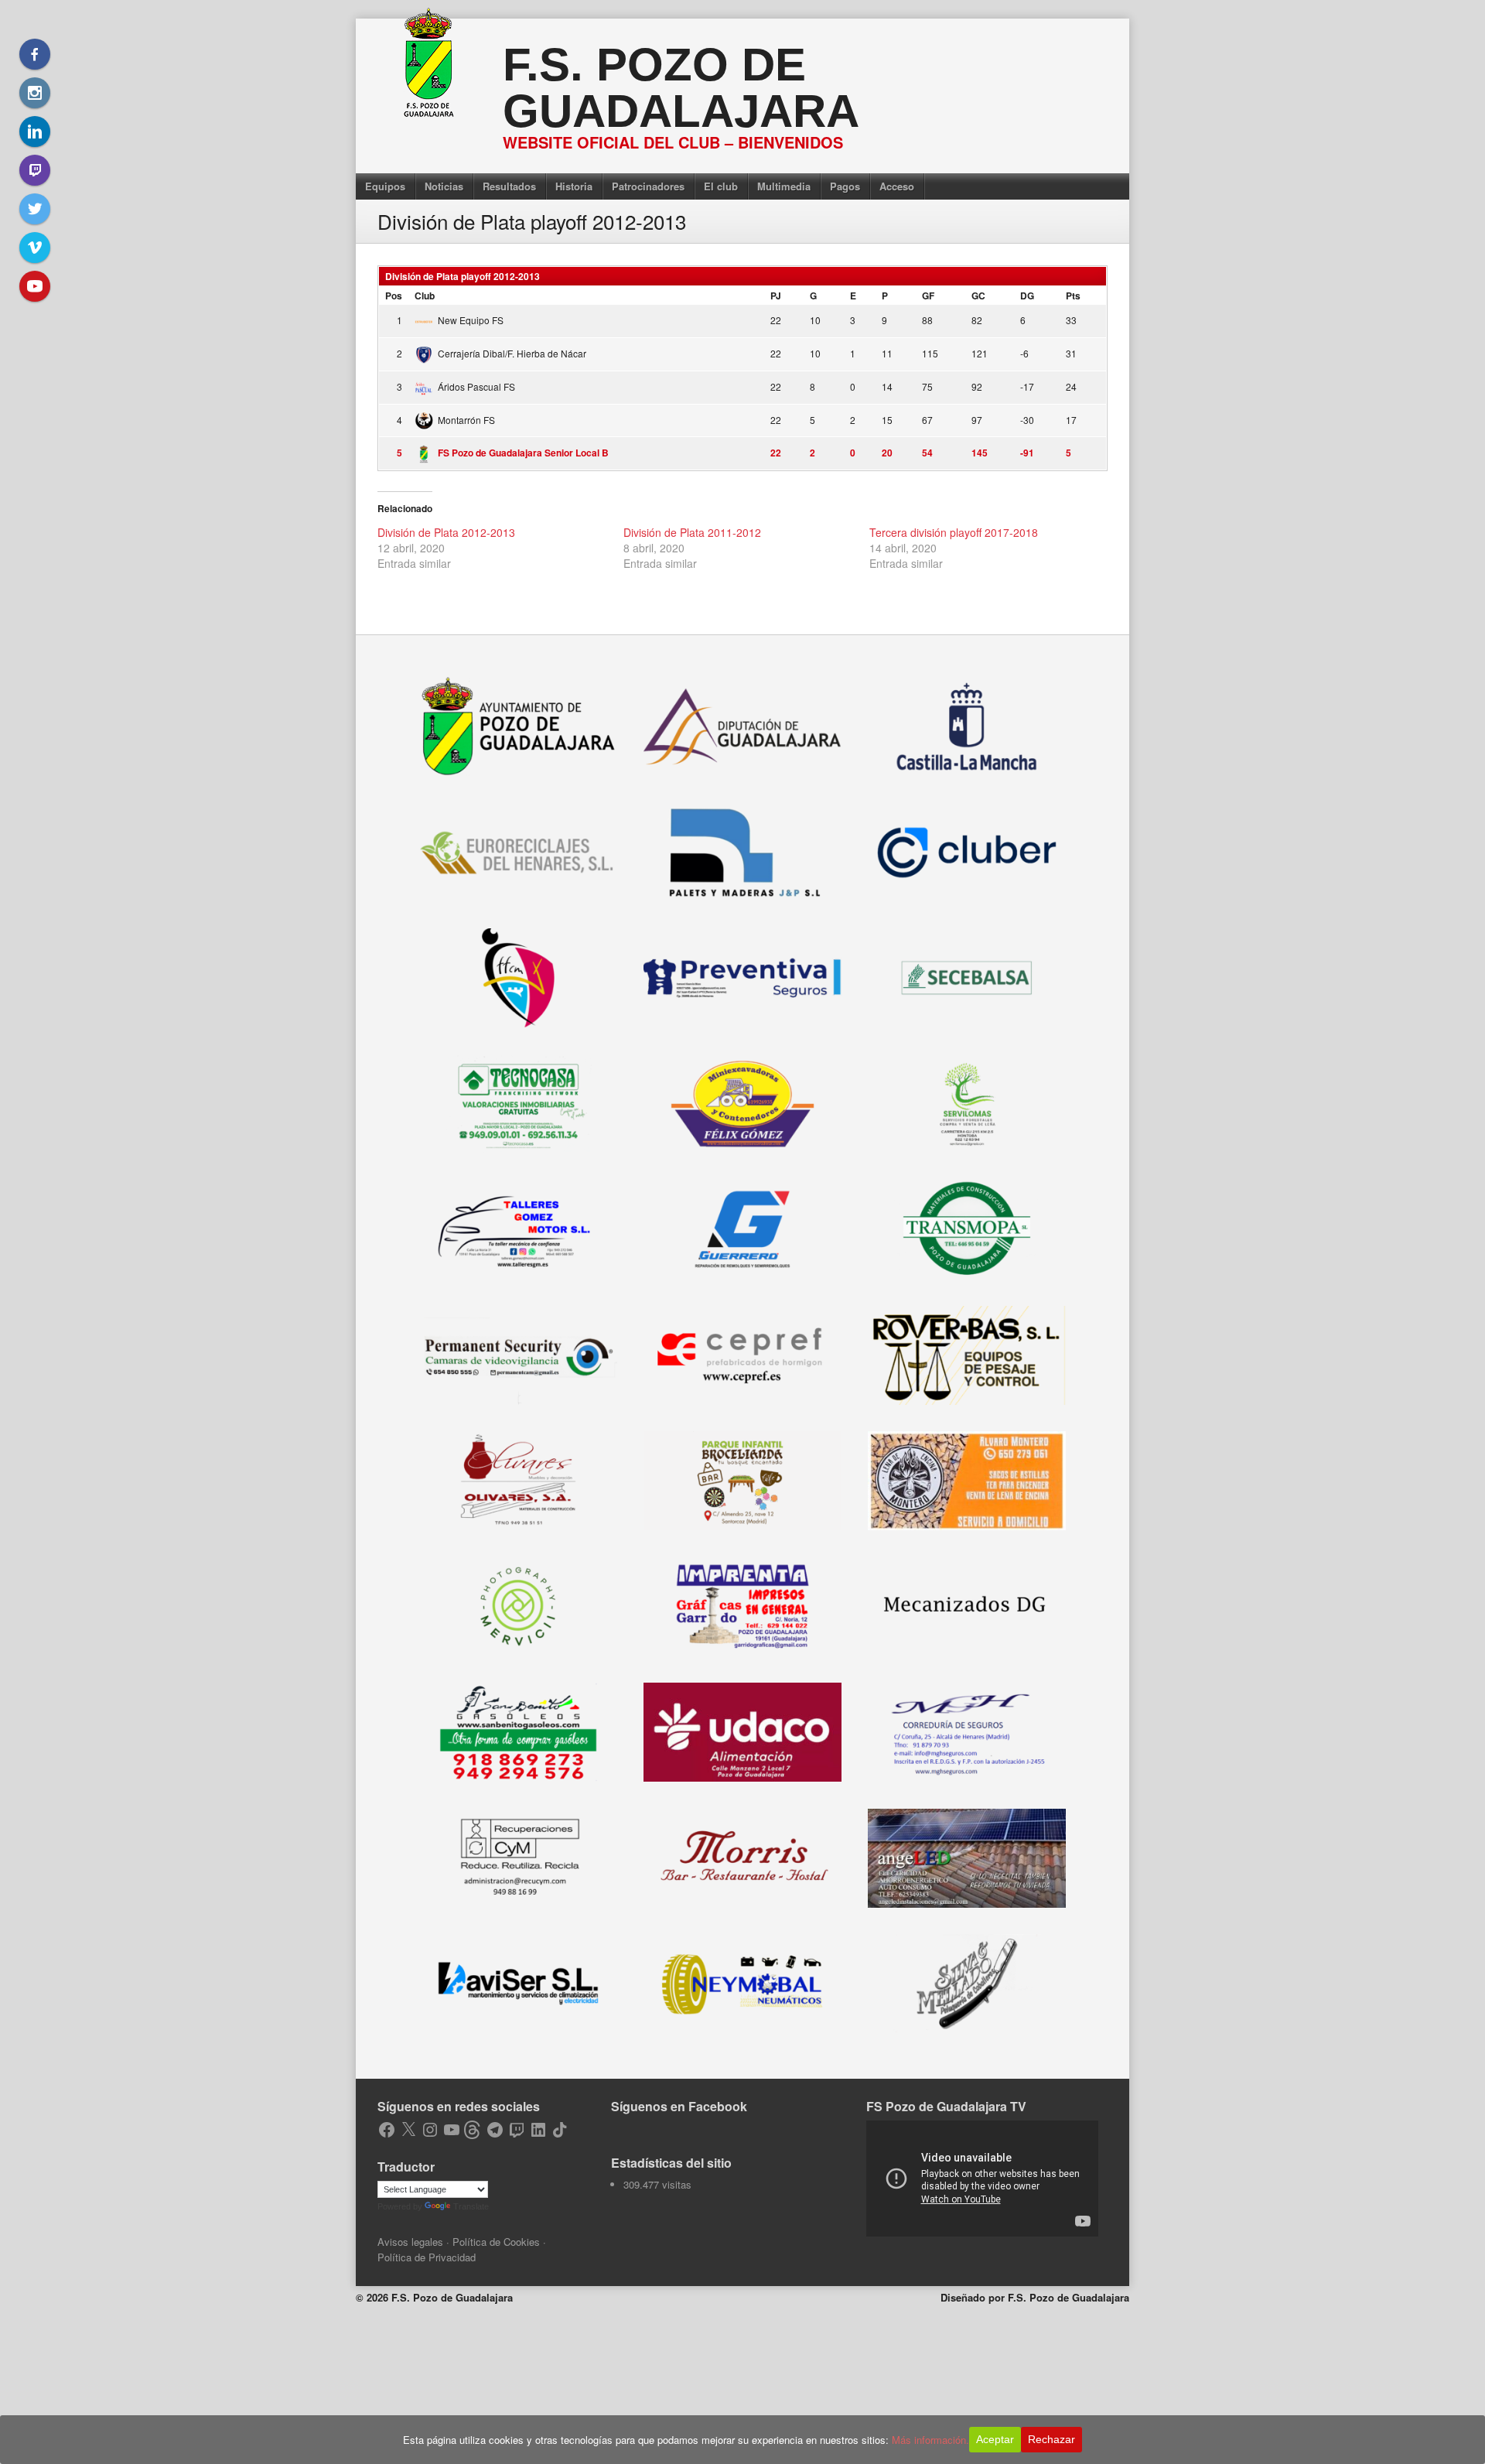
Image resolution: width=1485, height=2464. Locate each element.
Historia (574, 186)
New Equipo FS (471, 320)
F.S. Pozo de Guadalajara (681, 88)
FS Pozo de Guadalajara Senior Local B (523, 453)
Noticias (444, 186)
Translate (471, 2206)
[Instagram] (35, 93)
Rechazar (1051, 2439)
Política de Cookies (496, 2242)
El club (721, 186)
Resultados (509, 186)
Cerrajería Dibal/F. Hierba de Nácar (512, 353)
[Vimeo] (35, 248)
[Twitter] (35, 209)
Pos (394, 296)
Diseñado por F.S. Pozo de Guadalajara (1035, 2297)
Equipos (385, 186)
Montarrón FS (466, 420)
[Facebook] (35, 54)
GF (928, 296)
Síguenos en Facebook (679, 2106)
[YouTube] (35, 286)
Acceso (897, 186)
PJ (776, 296)
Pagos (845, 186)
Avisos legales (410, 2242)
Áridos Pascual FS (476, 386)
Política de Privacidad (427, 2257)
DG (1027, 296)
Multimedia (784, 186)
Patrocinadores (648, 186)
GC (978, 296)
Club (425, 296)
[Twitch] (35, 170)
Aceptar (995, 2439)
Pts (1073, 296)
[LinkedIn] (35, 132)
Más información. (930, 2440)
